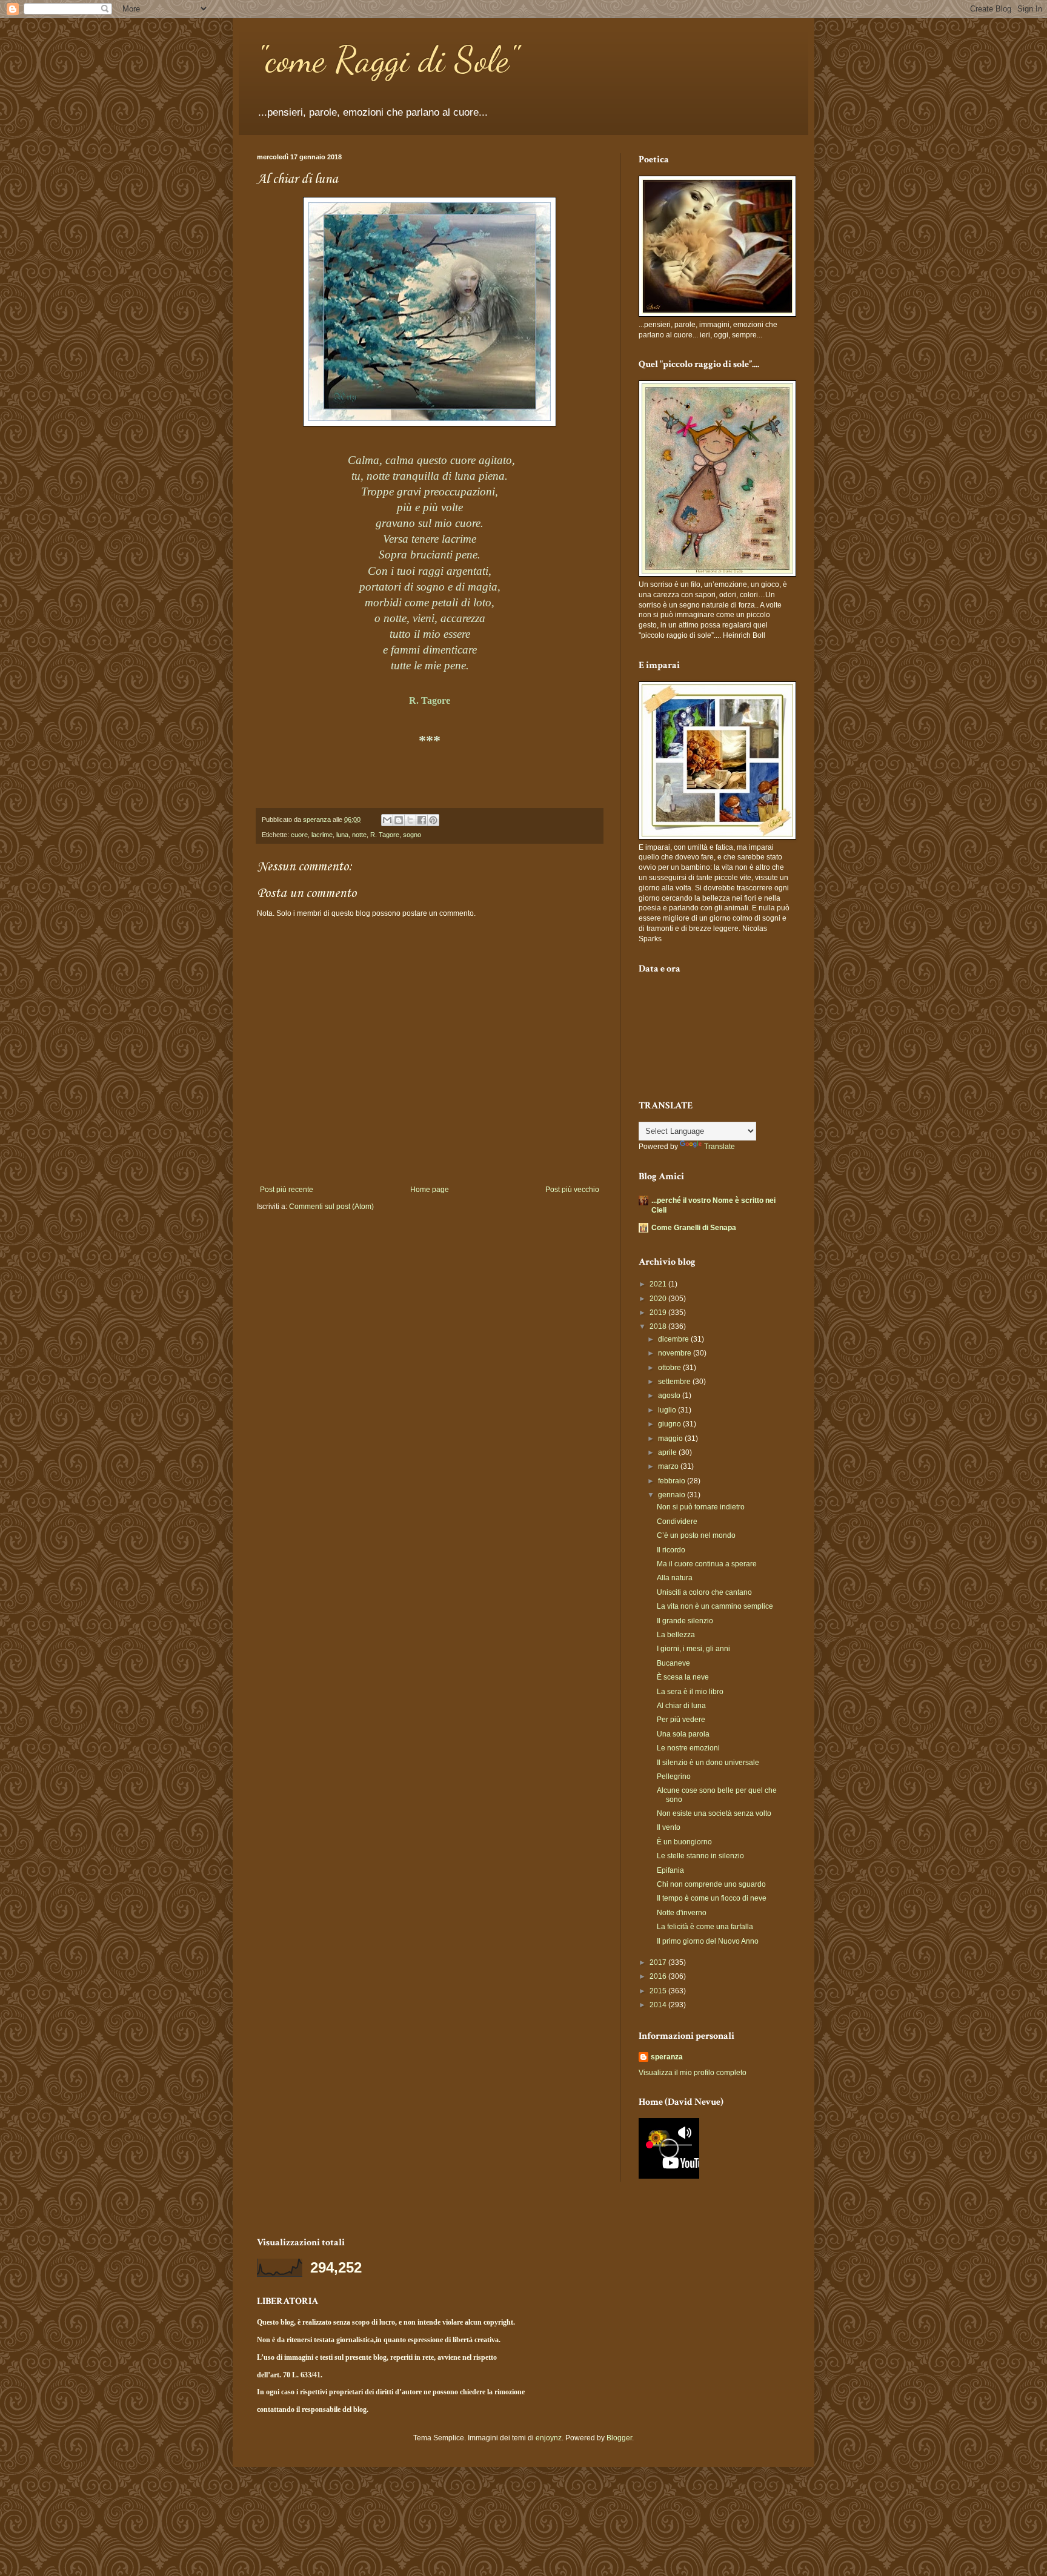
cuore (299, 835)
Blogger (619, 2438)
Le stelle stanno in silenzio (700, 1856)
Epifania (670, 1870)
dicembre (674, 1339)
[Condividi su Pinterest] (433, 820)
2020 (659, 1299)
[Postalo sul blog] (399, 820)
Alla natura (675, 1578)
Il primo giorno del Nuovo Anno (708, 1941)
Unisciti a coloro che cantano (704, 1592)
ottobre (670, 1368)
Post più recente (287, 1190)
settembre (675, 1382)
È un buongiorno (684, 1842)
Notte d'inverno (682, 1913)
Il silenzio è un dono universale (708, 1763)
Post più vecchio (572, 1190)
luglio (668, 1410)
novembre (676, 1353)
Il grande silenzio (685, 1621)
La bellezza (676, 1635)
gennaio (673, 1495)
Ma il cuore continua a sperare (707, 1564)
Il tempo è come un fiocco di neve (712, 1898)
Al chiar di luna (681, 1706)
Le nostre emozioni (688, 1748)
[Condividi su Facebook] (422, 820)
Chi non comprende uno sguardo (711, 1884)
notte (359, 835)
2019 (659, 1313)
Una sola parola (683, 1734)
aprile (668, 1452)
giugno (670, 1424)
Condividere (677, 1521)
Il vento (669, 1827)
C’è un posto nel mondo (696, 1535)
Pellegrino (674, 1776)
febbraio (673, 1481)
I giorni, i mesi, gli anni (693, 1649)
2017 (659, 1962)
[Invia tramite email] (387, 820)
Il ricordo (671, 1550)
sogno (412, 835)
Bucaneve (673, 1663)
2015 (659, 1991)
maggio (671, 1439)
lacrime (322, 835)
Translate (720, 1147)
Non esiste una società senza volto (714, 1813)
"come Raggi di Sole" (387, 59)
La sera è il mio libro (690, 1692)
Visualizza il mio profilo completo (693, 2073)
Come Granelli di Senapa (694, 1228)
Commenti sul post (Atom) (331, 1207)
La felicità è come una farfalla (705, 1927)
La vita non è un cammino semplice (715, 1606)
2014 (659, 2005)
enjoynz (549, 2438)
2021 (659, 1284)
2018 (659, 1326)
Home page (430, 1190)
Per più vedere (681, 1720)
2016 (659, 1976)
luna (342, 835)
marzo (669, 1466)
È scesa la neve (683, 1677)
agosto (670, 1396)
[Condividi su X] (410, 820)
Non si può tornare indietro (701, 1507)
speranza (667, 2057)
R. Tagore (385, 835)
